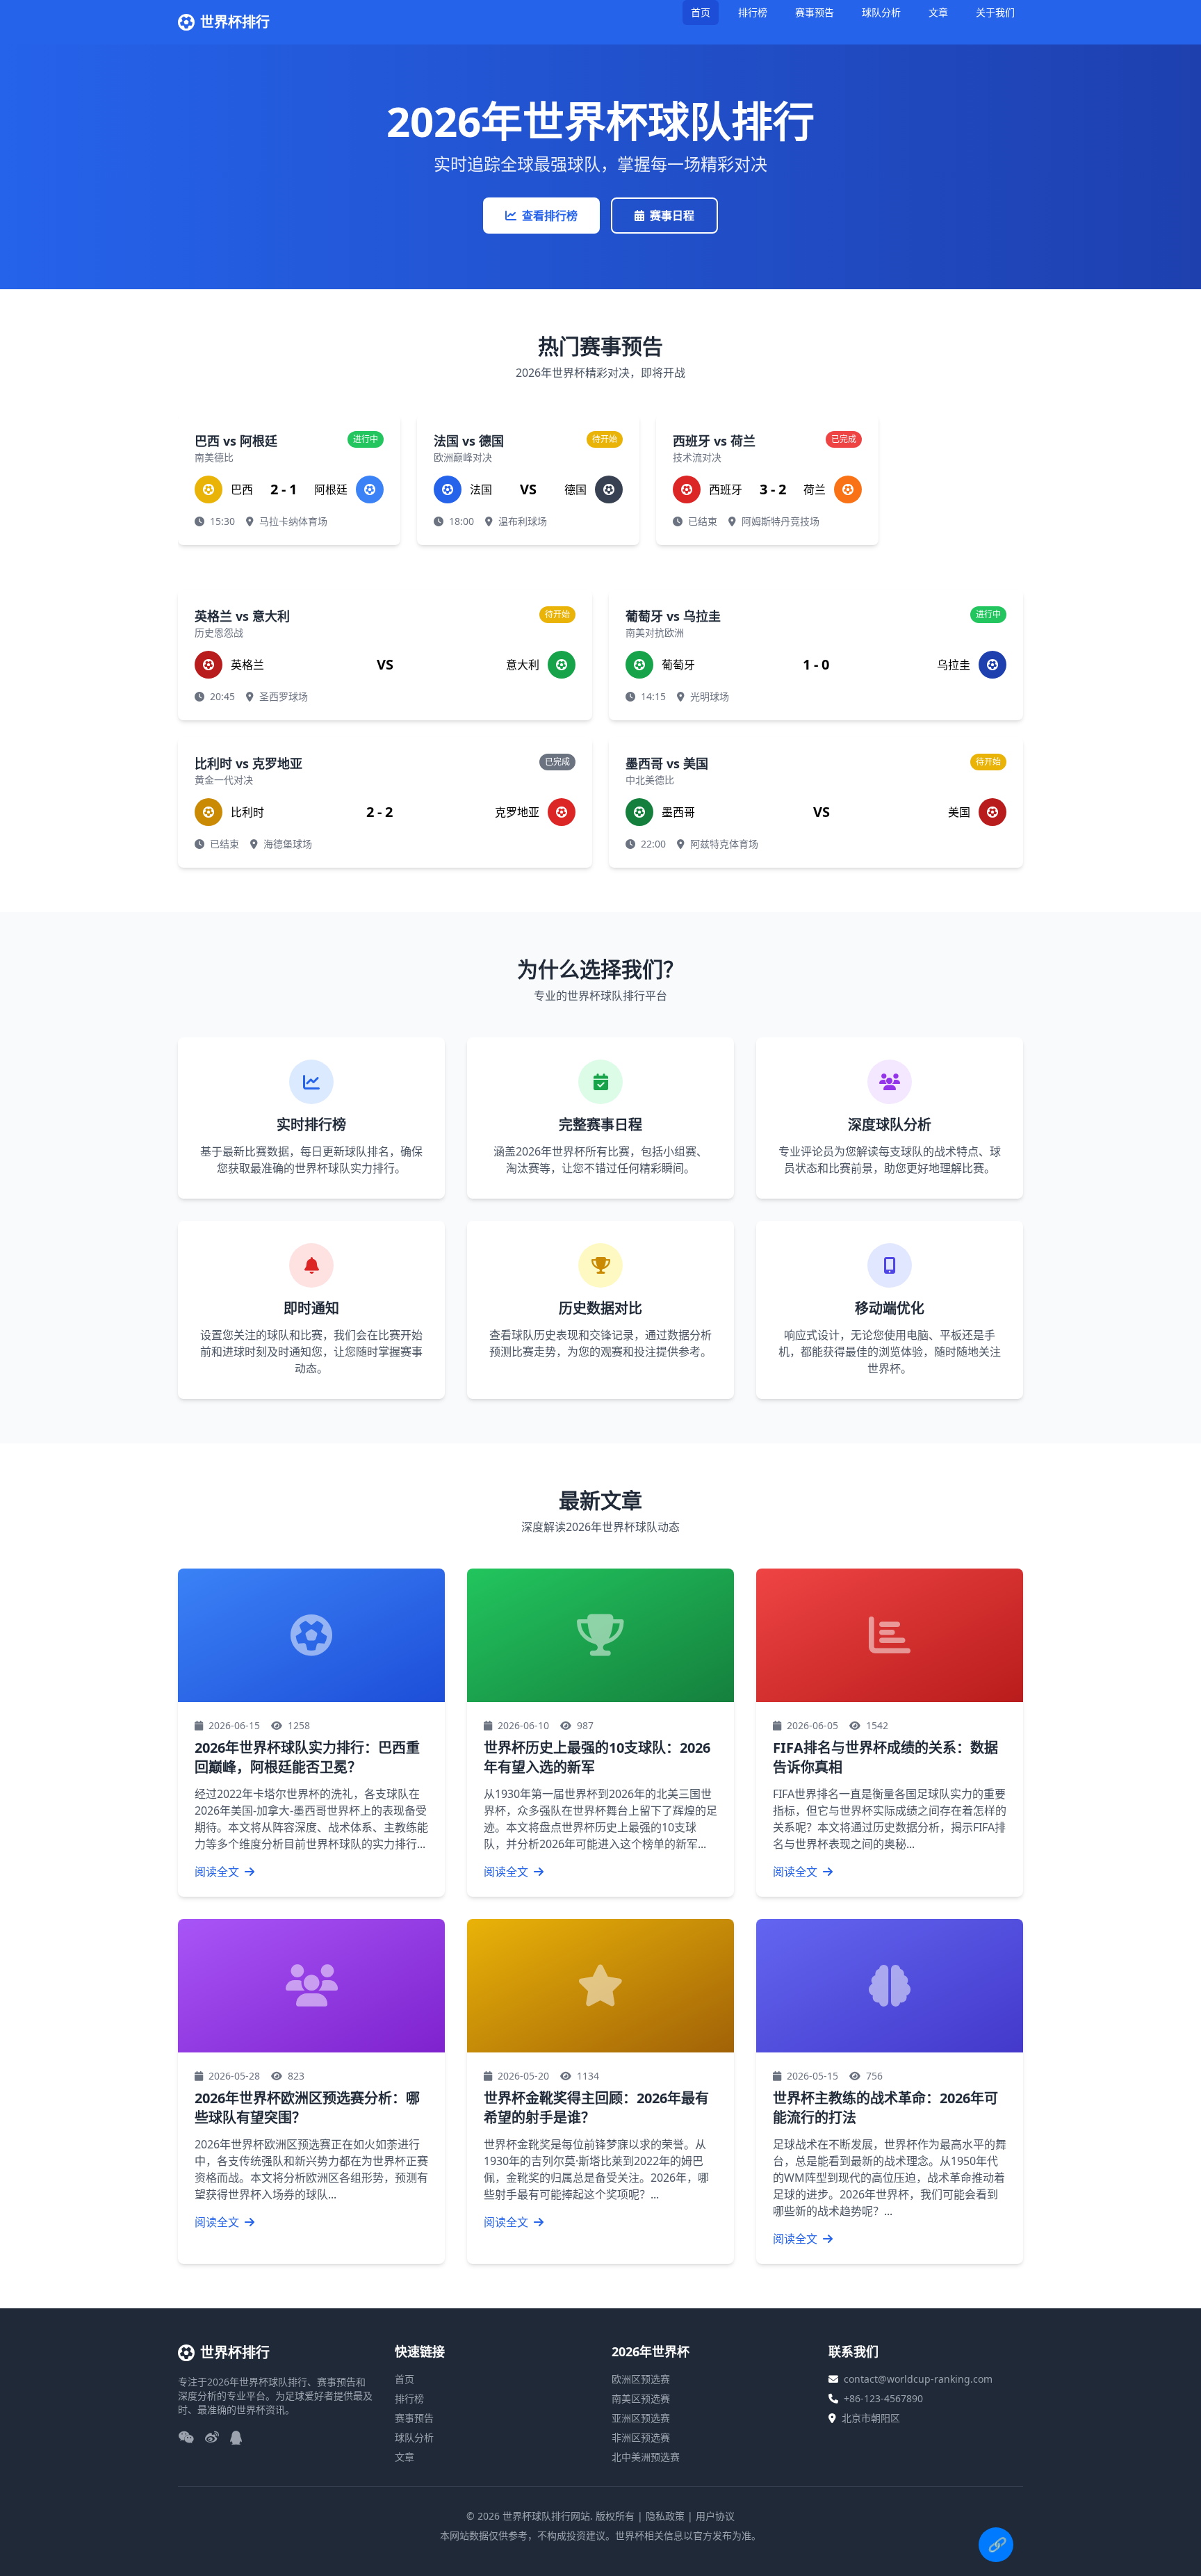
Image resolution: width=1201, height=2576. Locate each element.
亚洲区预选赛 (641, 2418)
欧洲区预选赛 (641, 2379)
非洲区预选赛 (641, 2437)
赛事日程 (672, 216)
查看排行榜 (550, 216)
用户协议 (715, 2516)
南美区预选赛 (641, 2398)
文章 (938, 12)
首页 (701, 12)
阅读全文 (218, 1872)
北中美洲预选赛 (646, 2457)
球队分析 (881, 12)
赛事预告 (815, 12)
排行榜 (753, 12)
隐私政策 (665, 2516)
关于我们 (995, 12)
